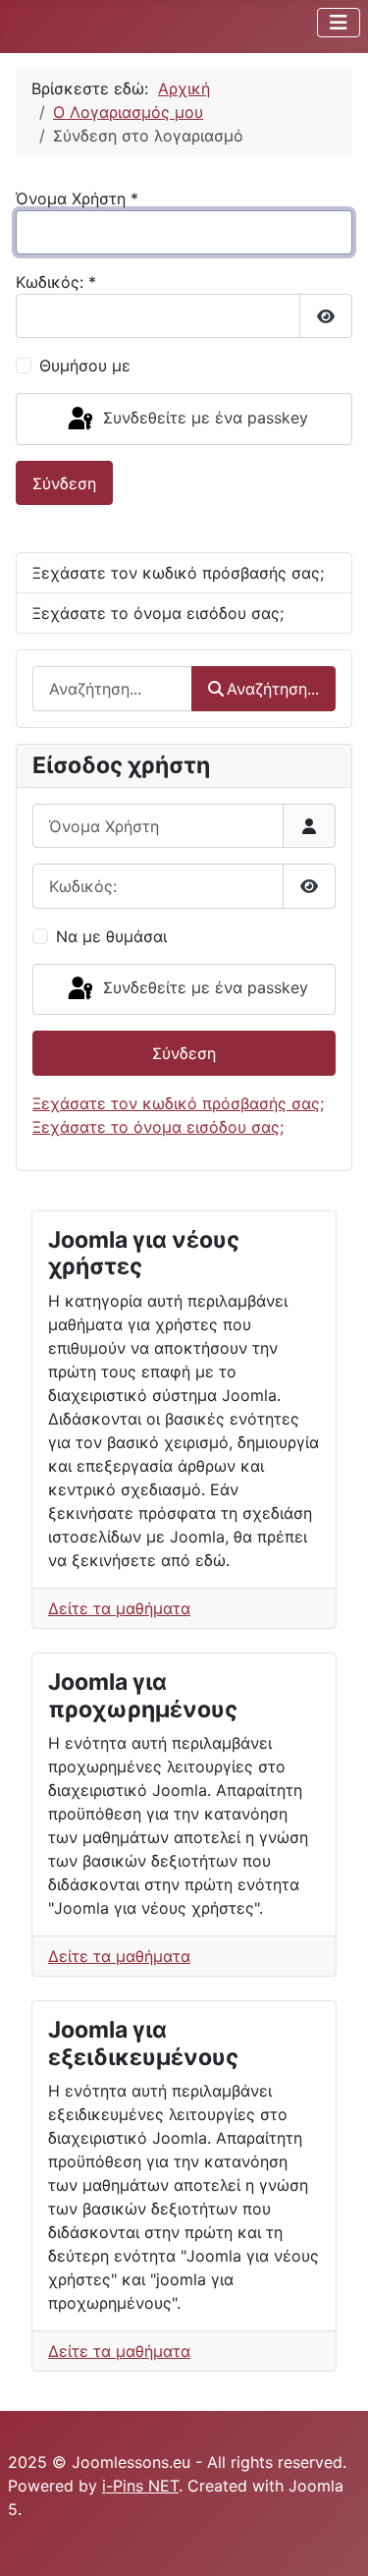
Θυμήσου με (85, 365)
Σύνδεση (64, 483)
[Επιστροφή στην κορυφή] (334, 2540)
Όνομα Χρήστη (77, 198)
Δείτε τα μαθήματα (119, 1608)
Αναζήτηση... (273, 689)
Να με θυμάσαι (111, 936)
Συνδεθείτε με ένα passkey (203, 418)
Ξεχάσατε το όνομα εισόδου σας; (158, 613)
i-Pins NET (140, 2486)
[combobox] (112, 688)
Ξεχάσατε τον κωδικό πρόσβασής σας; (178, 573)
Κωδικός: (56, 282)
